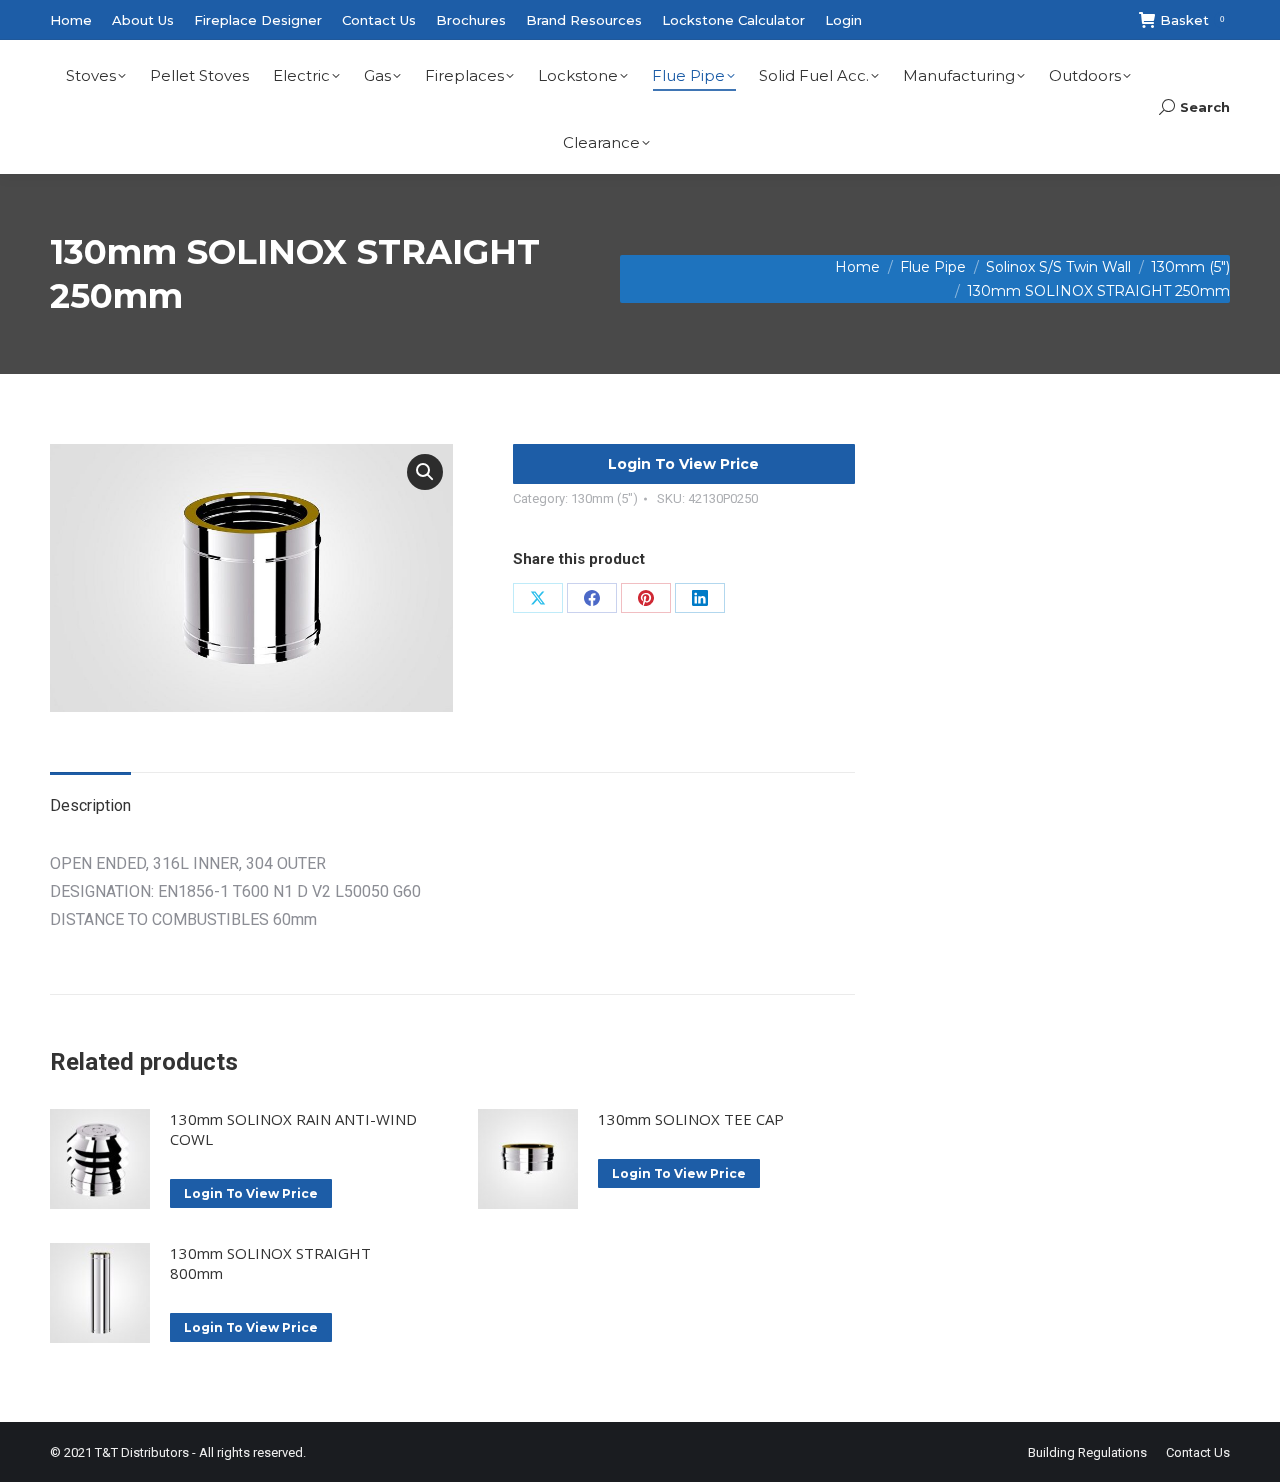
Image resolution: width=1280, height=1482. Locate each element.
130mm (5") (604, 498)
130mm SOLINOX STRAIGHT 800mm (270, 1263)
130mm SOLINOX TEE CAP (691, 1119)
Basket (1192, 20)
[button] (425, 472)
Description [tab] (90, 805)
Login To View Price (683, 464)
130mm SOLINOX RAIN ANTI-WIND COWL (293, 1129)
